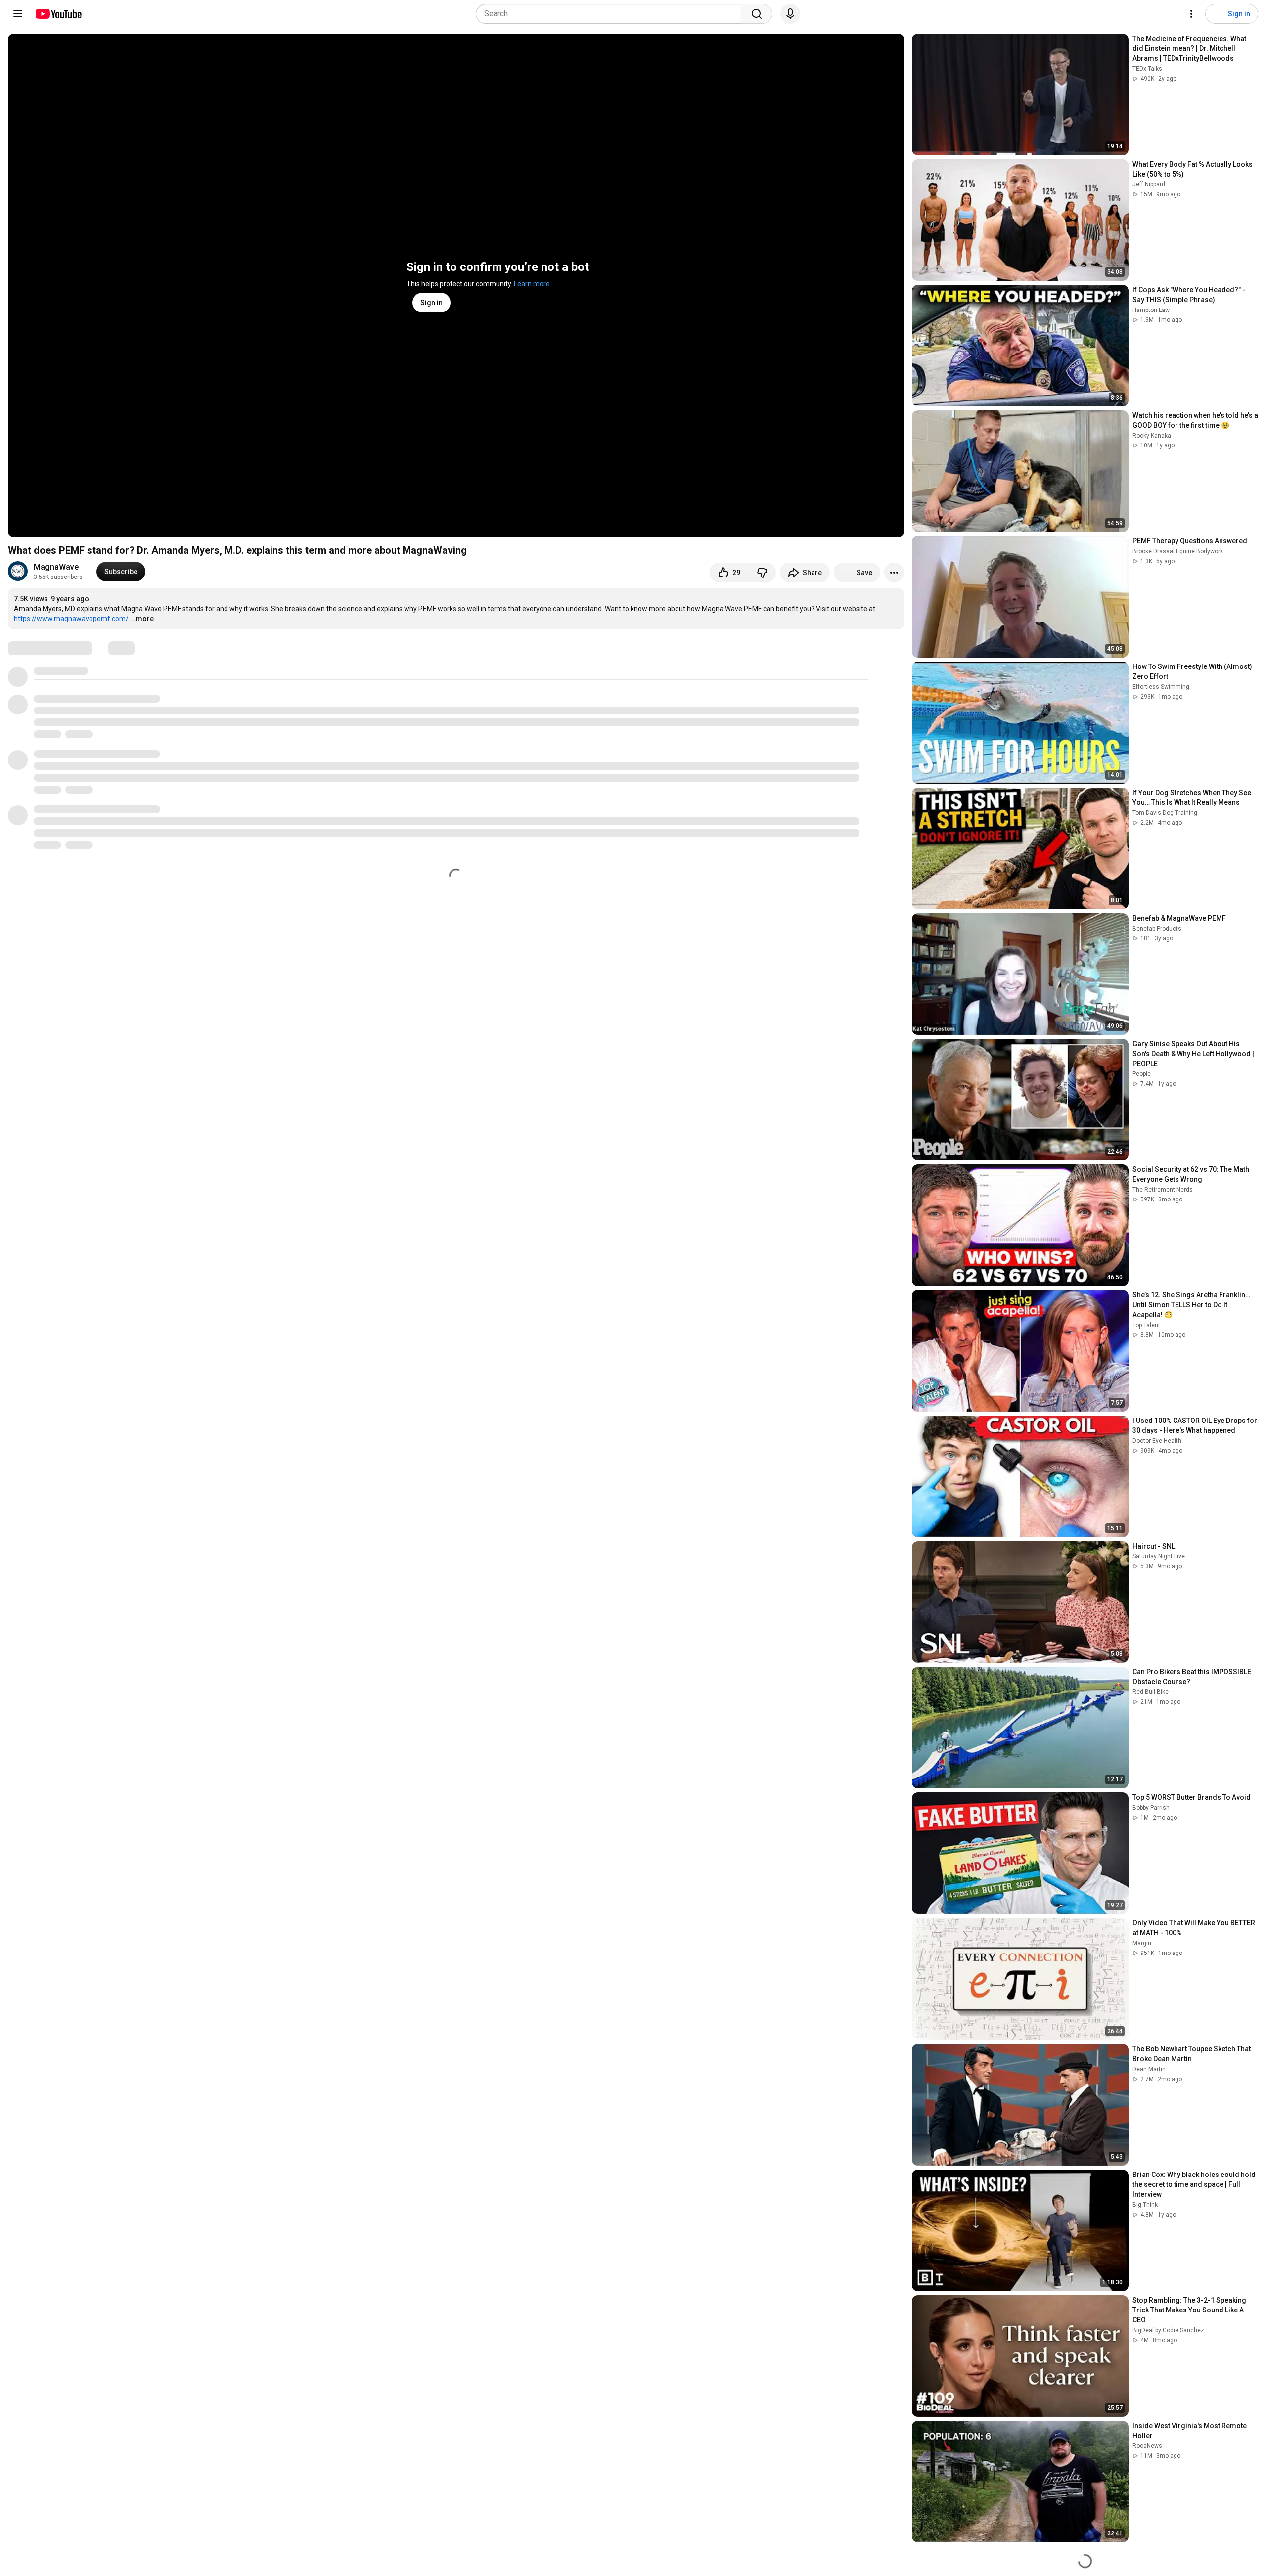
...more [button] (142, 619)
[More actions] (894, 573)
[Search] (757, 14)
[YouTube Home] (58, 14)
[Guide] (18, 14)
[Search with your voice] (790, 14)
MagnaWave (56, 567)
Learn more (532, 284)
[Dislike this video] (762, 573)
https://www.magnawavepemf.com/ (71, 619)
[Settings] (1191, 14)
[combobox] (611, 14)
